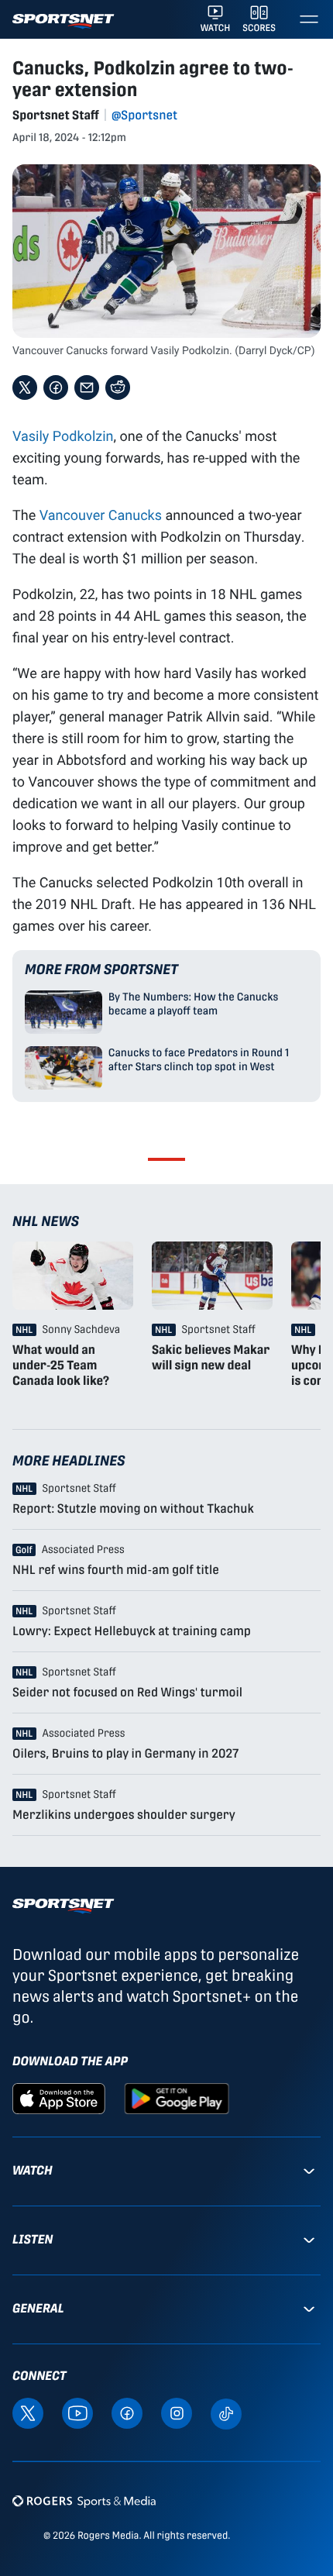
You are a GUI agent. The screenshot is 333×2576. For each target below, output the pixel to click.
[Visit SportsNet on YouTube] (77, 2412)
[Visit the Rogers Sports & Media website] (84, 2501)
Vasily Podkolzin (63, 436)
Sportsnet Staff (56, 115)
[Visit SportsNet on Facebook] (127, 2412)
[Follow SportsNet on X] (28, 2412)
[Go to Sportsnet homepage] (63, 21)
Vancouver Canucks (101, 515)
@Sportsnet (144, 115)
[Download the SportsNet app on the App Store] (59, 2097)
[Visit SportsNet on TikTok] (226, 2413)
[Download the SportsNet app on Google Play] (177, 2097)
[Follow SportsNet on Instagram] (177, 2412)
